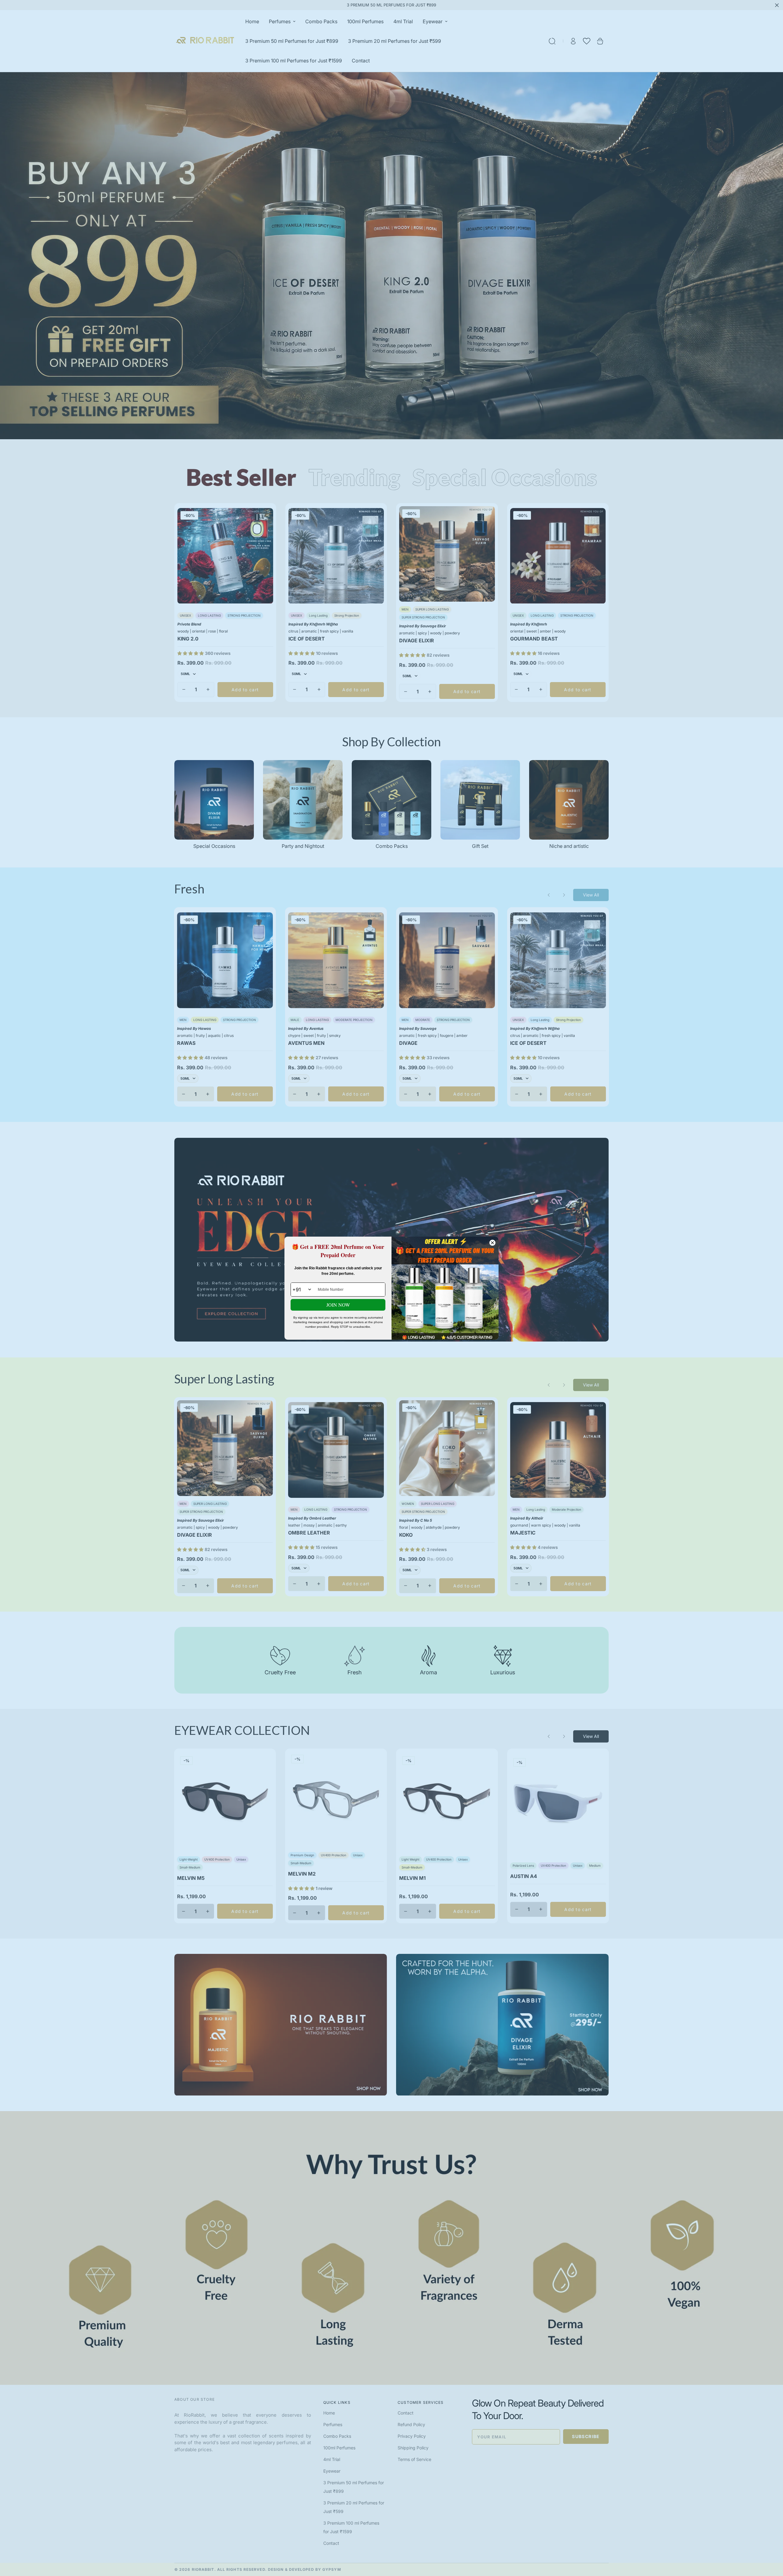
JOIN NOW (338, 1305)
